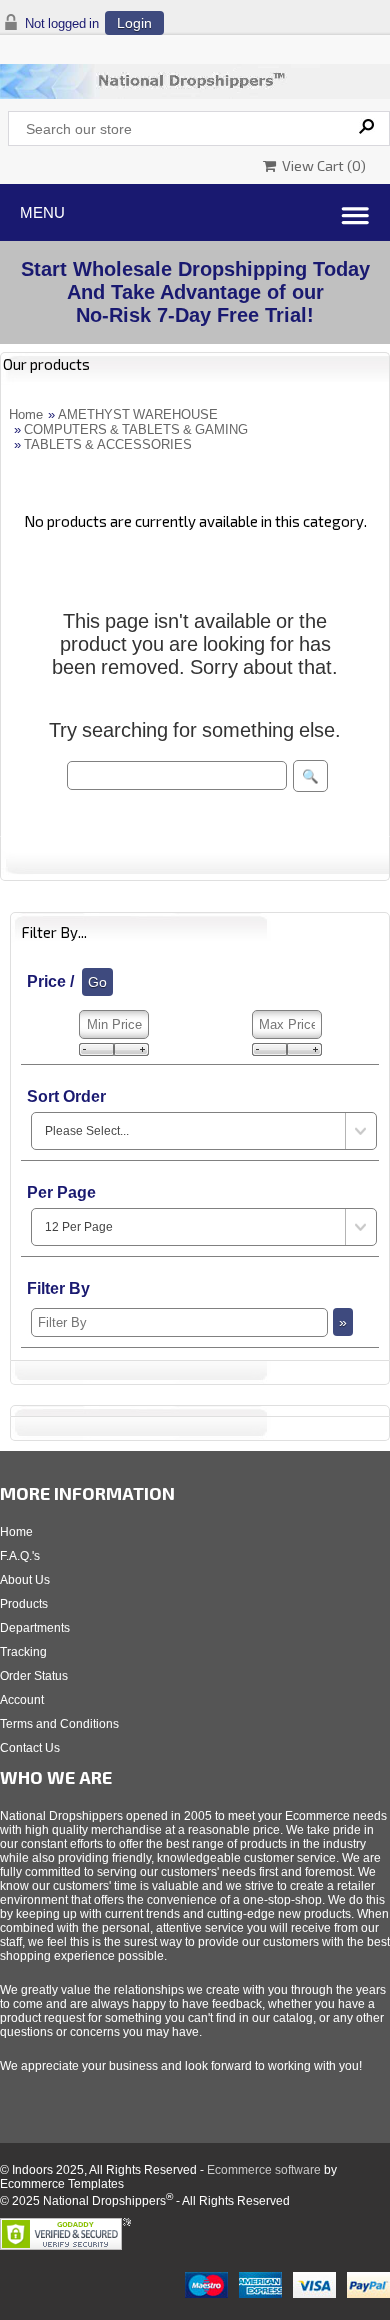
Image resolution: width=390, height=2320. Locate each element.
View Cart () (321, 165)
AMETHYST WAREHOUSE (138, 414)
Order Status (34, 1676)
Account (22, 1700)
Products (24, 1604)
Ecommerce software (264, 2170)
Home (26, 414)
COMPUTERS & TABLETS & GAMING (136, 429)
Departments (35, 1628)
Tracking (23, 1652)
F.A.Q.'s (20, 1556)
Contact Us (30, 1748)
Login (134, 23)
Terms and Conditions (59, 1724)
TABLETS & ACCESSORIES (108, 444)
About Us (25, 1580)
